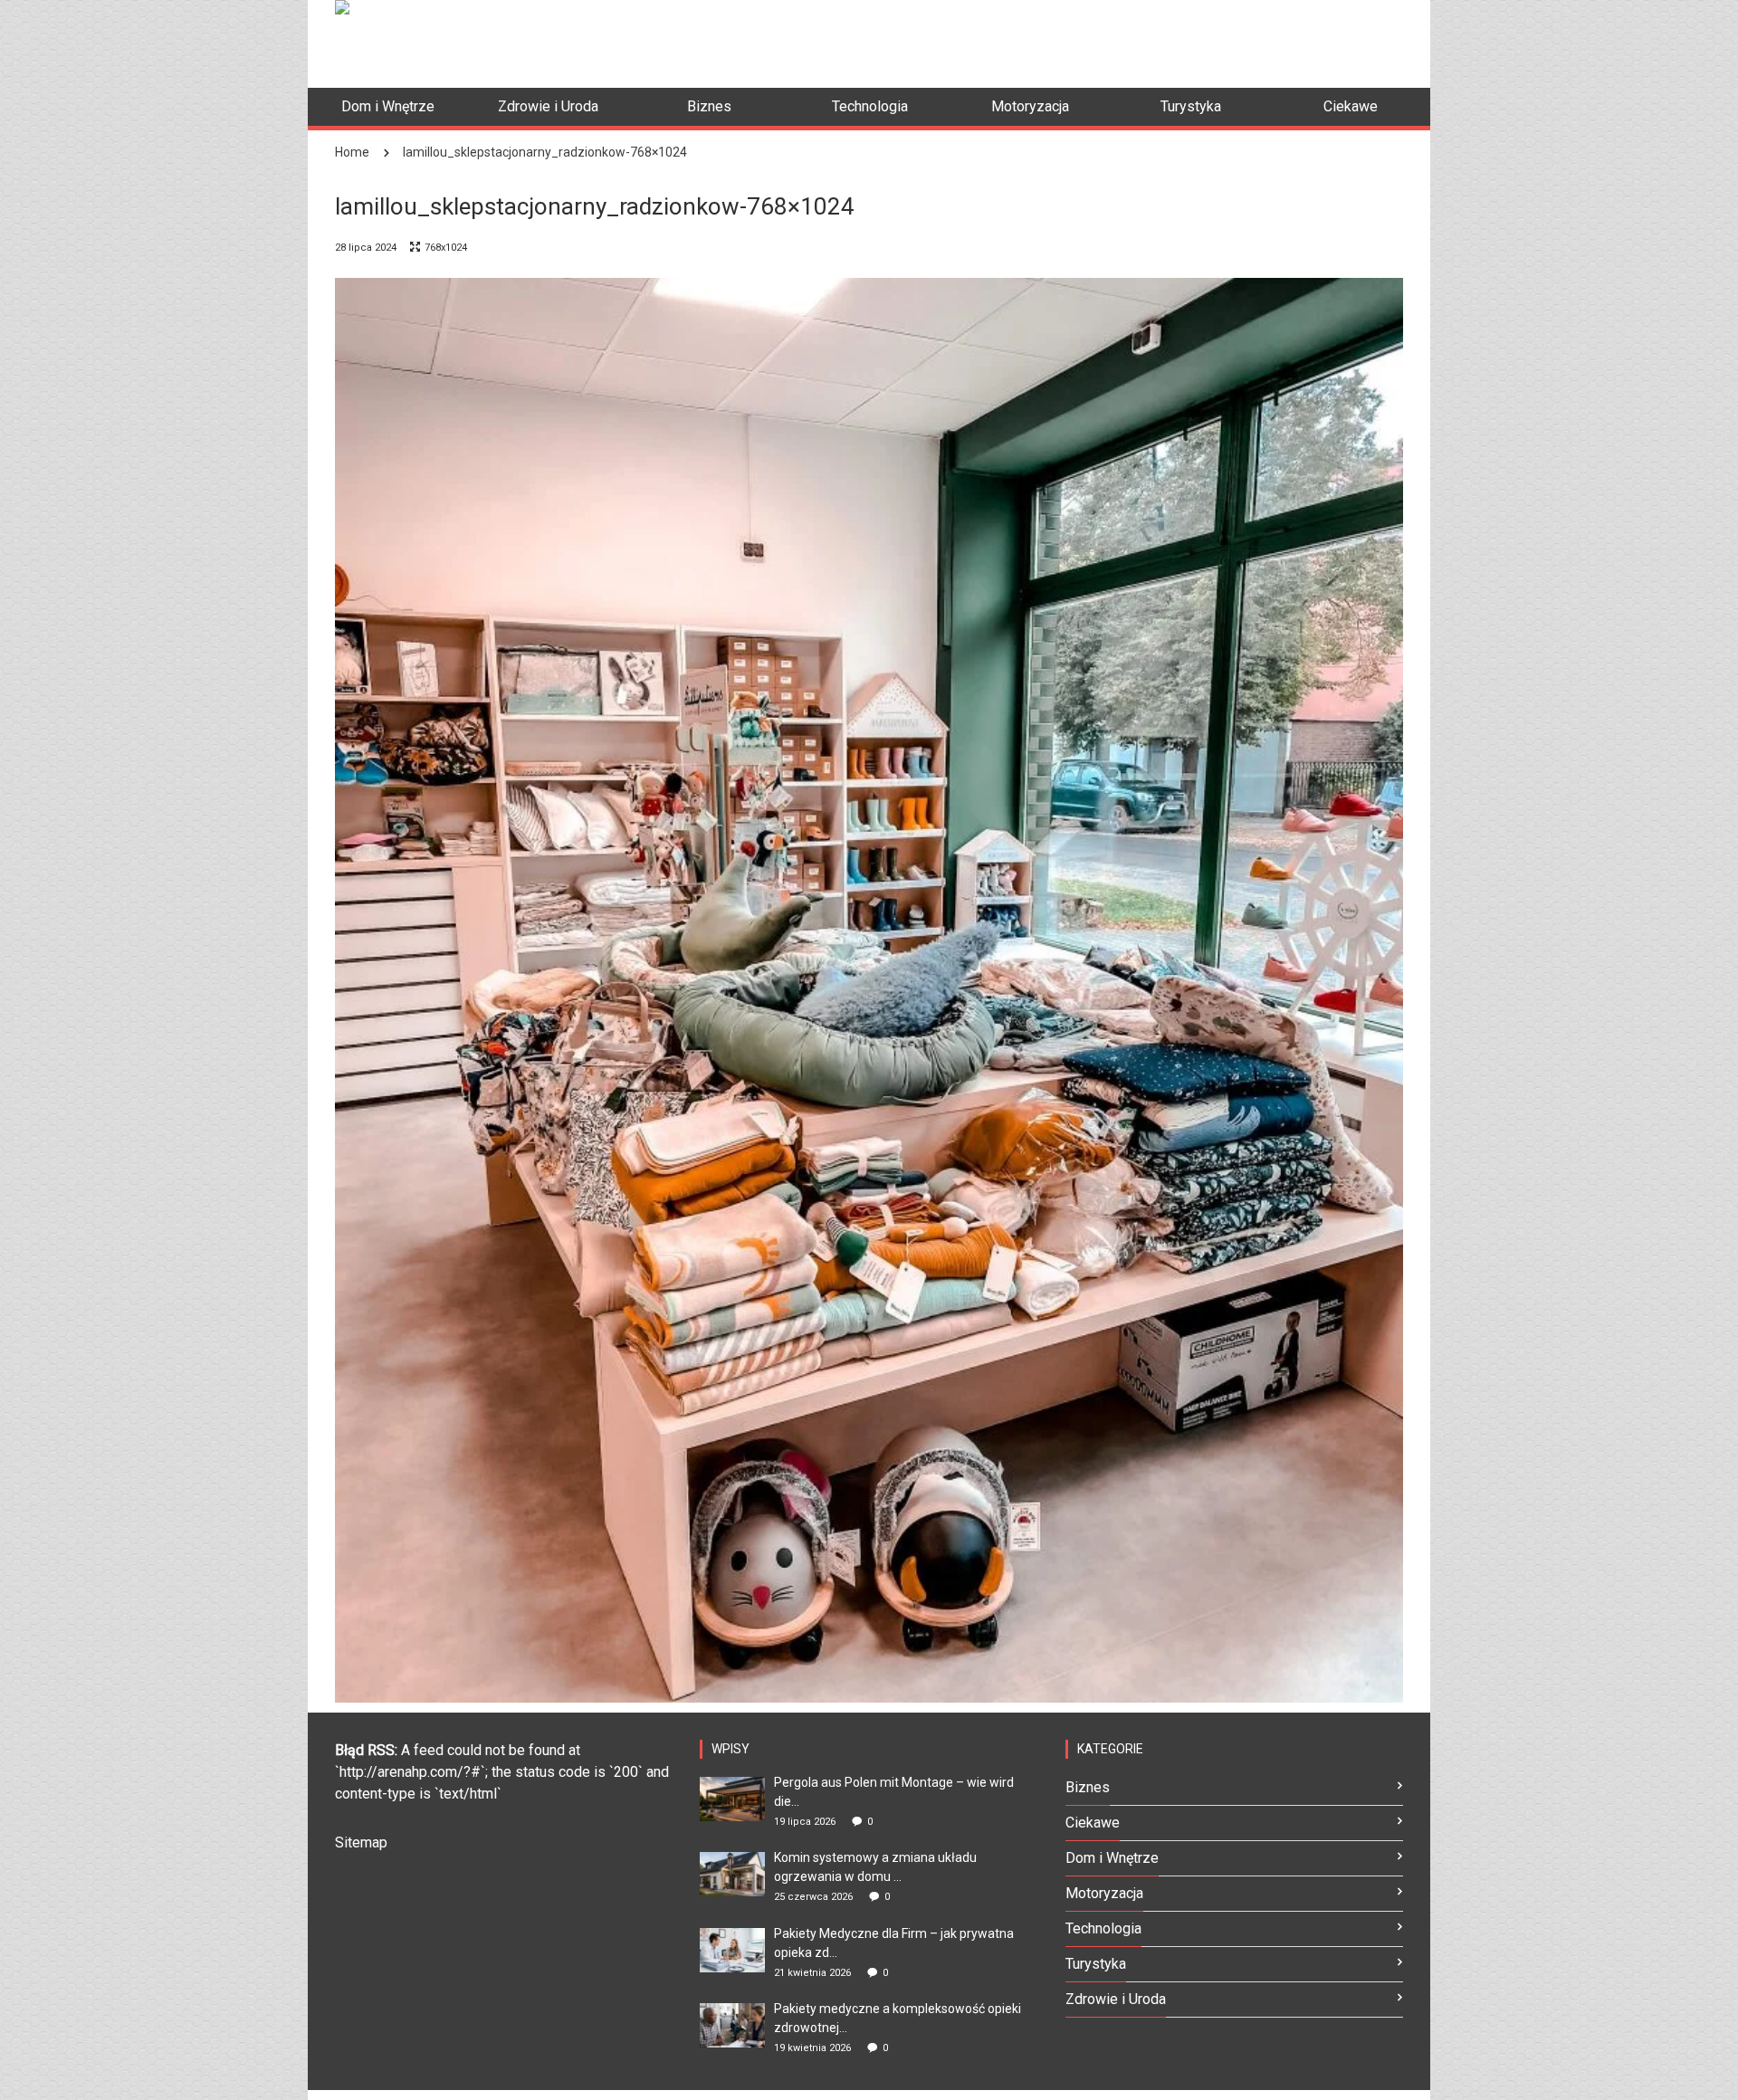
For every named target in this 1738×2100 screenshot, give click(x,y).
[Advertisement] (1074, 41)
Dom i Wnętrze (1112, 1858)
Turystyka (1096, 1964)
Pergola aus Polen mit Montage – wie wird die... (894, 1792)
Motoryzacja (1104, 1893)
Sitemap (361, 1842)
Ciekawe (1093, 1823)
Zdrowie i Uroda (1116, 1999)
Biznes (1088, 1787)
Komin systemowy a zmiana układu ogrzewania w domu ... (875, 1867)
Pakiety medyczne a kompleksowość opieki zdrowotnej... (898, 2018)
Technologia (1103, 1928)
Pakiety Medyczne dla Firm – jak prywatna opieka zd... (894, 1943)
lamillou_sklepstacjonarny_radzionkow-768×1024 (545, 152)
